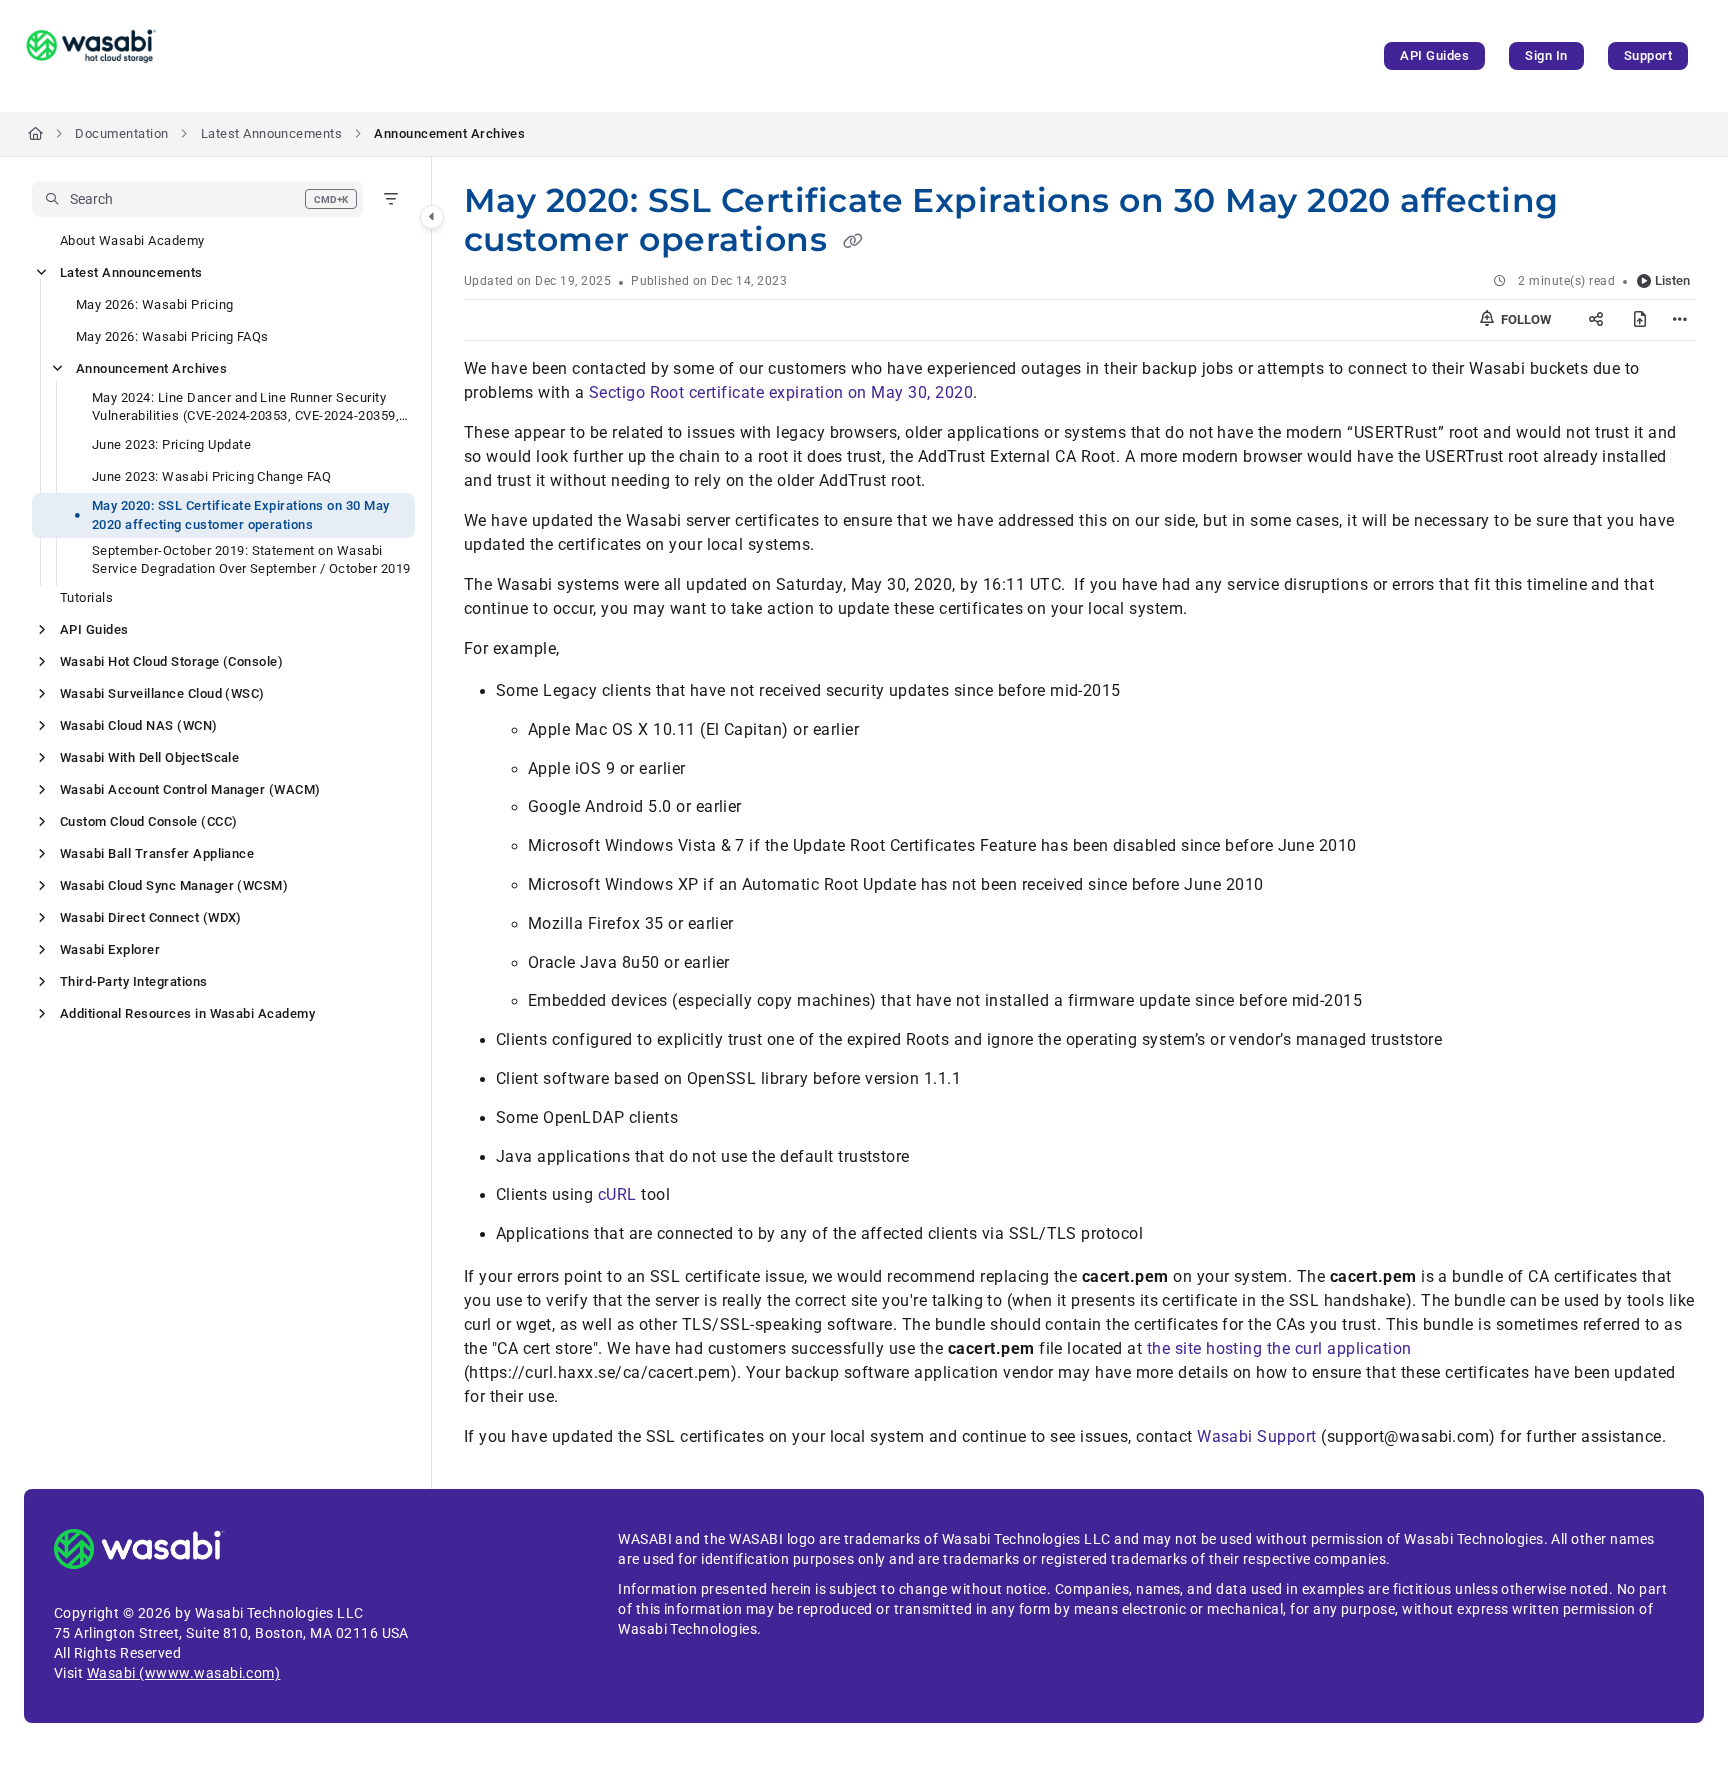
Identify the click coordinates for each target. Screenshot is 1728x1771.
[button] (197, 199)
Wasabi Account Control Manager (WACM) (190, 789)
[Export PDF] (1640, 320)
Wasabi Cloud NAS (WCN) (139, 725)
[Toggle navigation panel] (432, 217)
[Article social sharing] (1596, 320)
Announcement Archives (449, 133)
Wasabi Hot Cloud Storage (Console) (171, 661)
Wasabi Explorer (110, 949)
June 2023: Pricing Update (171, 444)
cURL (617, 1194)
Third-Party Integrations (134, 981)
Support (1648, 55)
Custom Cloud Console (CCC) (148, 821)
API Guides (1434, 55)
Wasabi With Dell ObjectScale (149, 757)
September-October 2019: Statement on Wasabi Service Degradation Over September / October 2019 (251, 559)
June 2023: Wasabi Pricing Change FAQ (211, 476)
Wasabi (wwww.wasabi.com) (184, 1673)
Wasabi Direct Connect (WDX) (151, 917)
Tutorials (86, 597)
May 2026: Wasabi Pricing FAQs (172, 336)
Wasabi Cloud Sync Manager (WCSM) (174, 885)
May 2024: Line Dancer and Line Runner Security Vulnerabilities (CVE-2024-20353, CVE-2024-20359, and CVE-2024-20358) (245, 407)
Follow (1524, 319)
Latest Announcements (272, 133)
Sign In (1546, 55)
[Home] (91, 56)
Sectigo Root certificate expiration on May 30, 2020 (781, 392)
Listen (1672, 280)
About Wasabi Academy (132, 240)
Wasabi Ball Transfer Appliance (157, 853)
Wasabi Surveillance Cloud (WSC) (162, 693)
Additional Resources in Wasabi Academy (187, 1013)
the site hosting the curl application (1279, 1348)
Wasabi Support (1257, 1436)
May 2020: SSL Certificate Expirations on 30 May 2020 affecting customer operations (241, 514)
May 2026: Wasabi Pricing (155, 304)
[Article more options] (1680, 320)
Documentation (121, 133)
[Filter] (391, 199)
